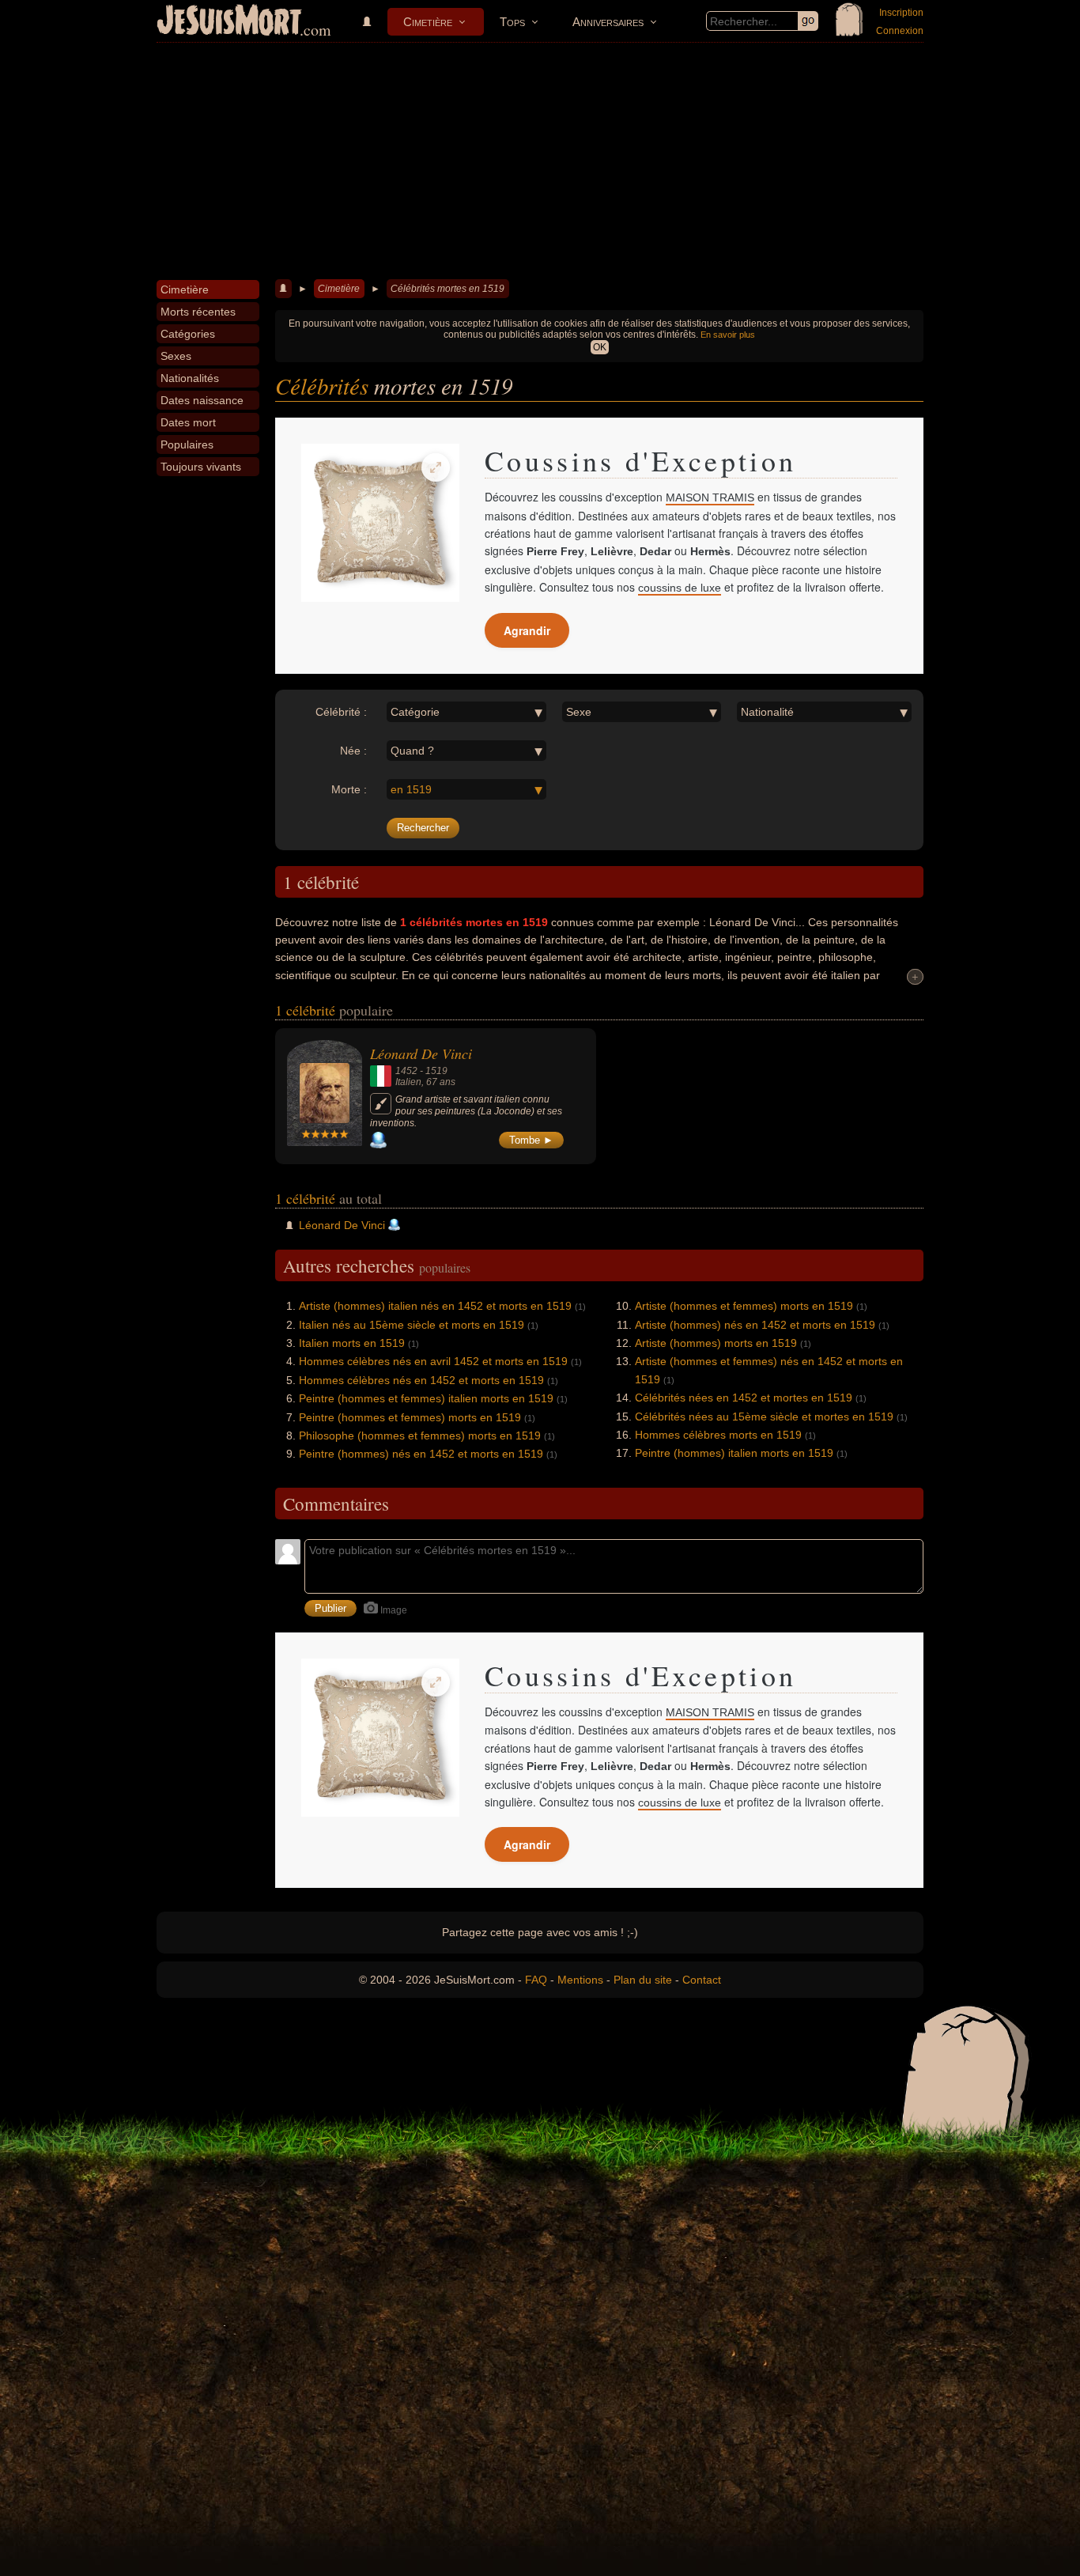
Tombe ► (531, 1140)
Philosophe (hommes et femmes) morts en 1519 (420, 1436)
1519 (436, 1071)
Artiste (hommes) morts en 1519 (716, 1343)
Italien (408, 1082)
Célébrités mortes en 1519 (447, 289)
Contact (702, 1980)
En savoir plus (728, 335)
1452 (406, 1071)
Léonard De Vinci (421, 1053)
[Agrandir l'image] (436, 467)
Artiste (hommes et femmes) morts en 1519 (744, 1306)
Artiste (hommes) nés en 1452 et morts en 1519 (755, 1325)
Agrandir (527, 630)
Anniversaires (608, 22)
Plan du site (643, 1980)
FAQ (536, 1980)
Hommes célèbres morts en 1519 (718, 1435)
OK (600, 347)
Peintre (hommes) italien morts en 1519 (734, 1453)
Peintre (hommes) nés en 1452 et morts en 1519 (421, 1454)
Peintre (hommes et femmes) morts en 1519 (410, 1417)
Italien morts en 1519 (352, 1343)
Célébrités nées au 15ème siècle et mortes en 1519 (764, 1417)
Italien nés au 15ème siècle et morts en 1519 (412, 1325)
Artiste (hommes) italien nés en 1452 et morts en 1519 (435, 1306)
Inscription (901, 13)
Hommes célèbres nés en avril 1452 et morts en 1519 (433, 1361)
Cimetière (428, 22)
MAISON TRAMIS (710, 497)
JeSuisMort (229, 22)
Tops (512, 22)
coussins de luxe (680, 588)
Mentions (580, 1980)
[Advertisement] (540, 161)
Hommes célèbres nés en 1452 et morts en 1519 (421, 1380)
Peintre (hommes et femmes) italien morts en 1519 (426, 1398)
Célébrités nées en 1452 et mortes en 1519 (744, 1398)
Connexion (900, 31)
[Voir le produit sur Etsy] (380, 523)
